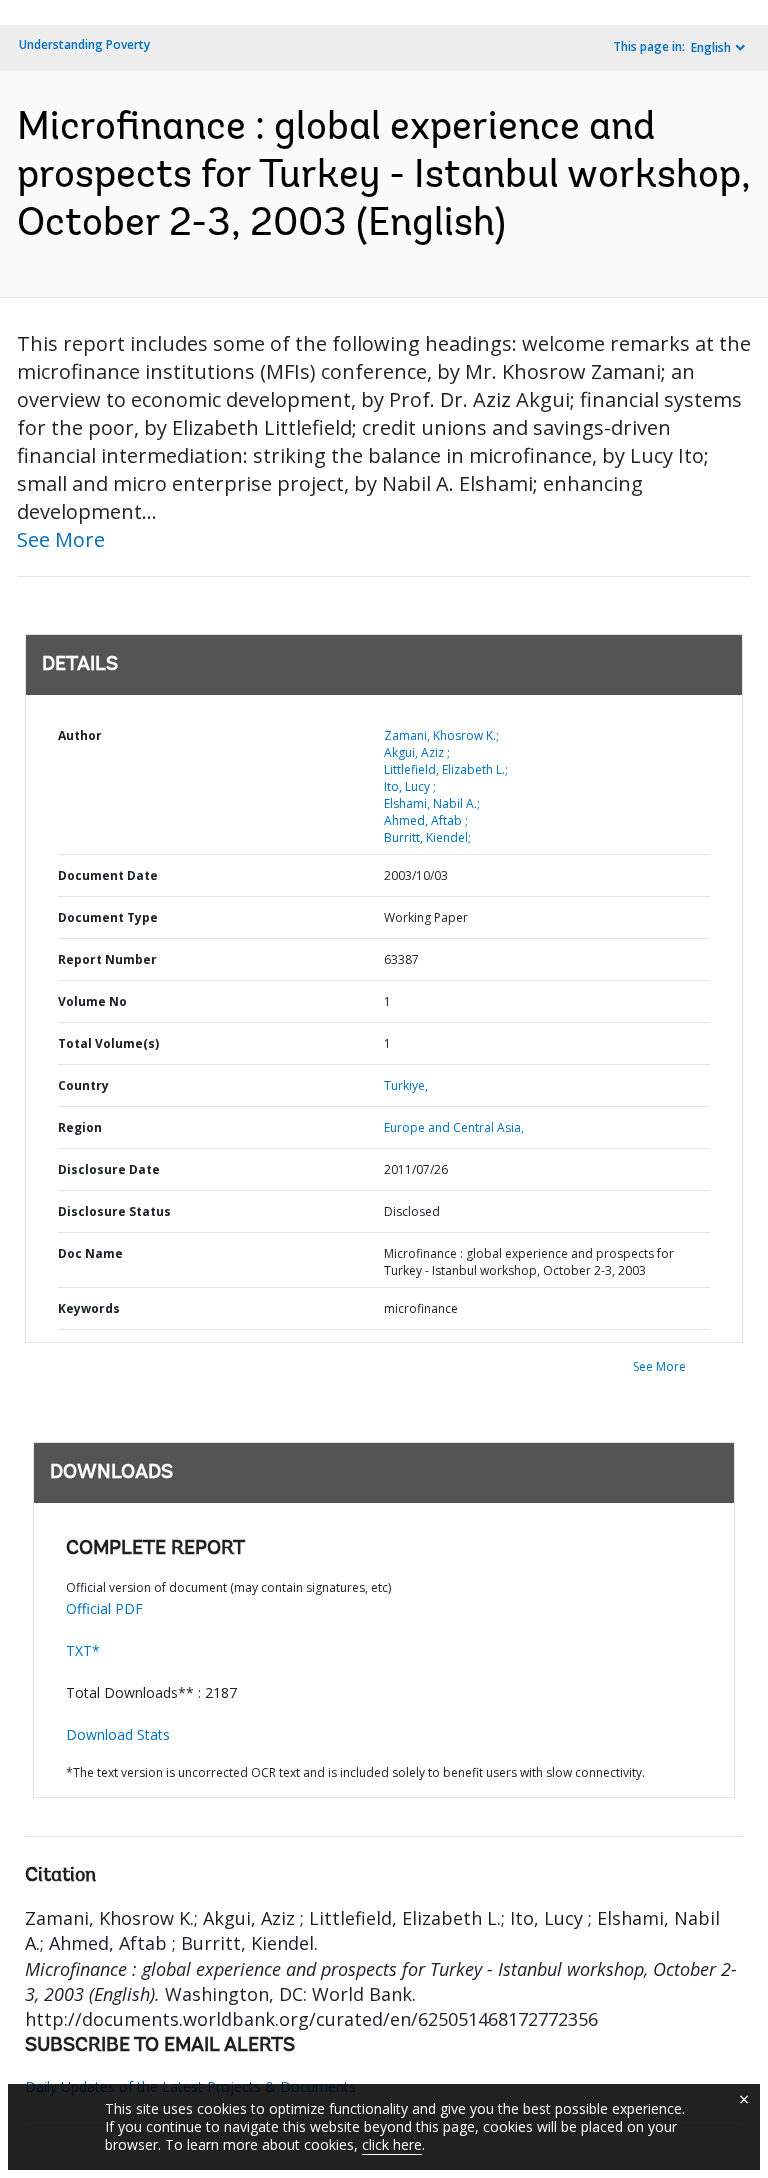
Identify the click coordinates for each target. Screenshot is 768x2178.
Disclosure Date (109, 1169)
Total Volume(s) (108, 1043)
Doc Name (90, 1253)
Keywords (89, 1308)
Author (80, 735)
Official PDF (104, 1608)
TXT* (83, 1650)
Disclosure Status (114, 1211)
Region (80, 1127)
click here (392, 2144)
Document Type (108, 917)
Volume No (92, 1001)
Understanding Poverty (84, 44)
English (711, 47)
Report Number (107, 959)
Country (83, 1085)
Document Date (108, 875)
